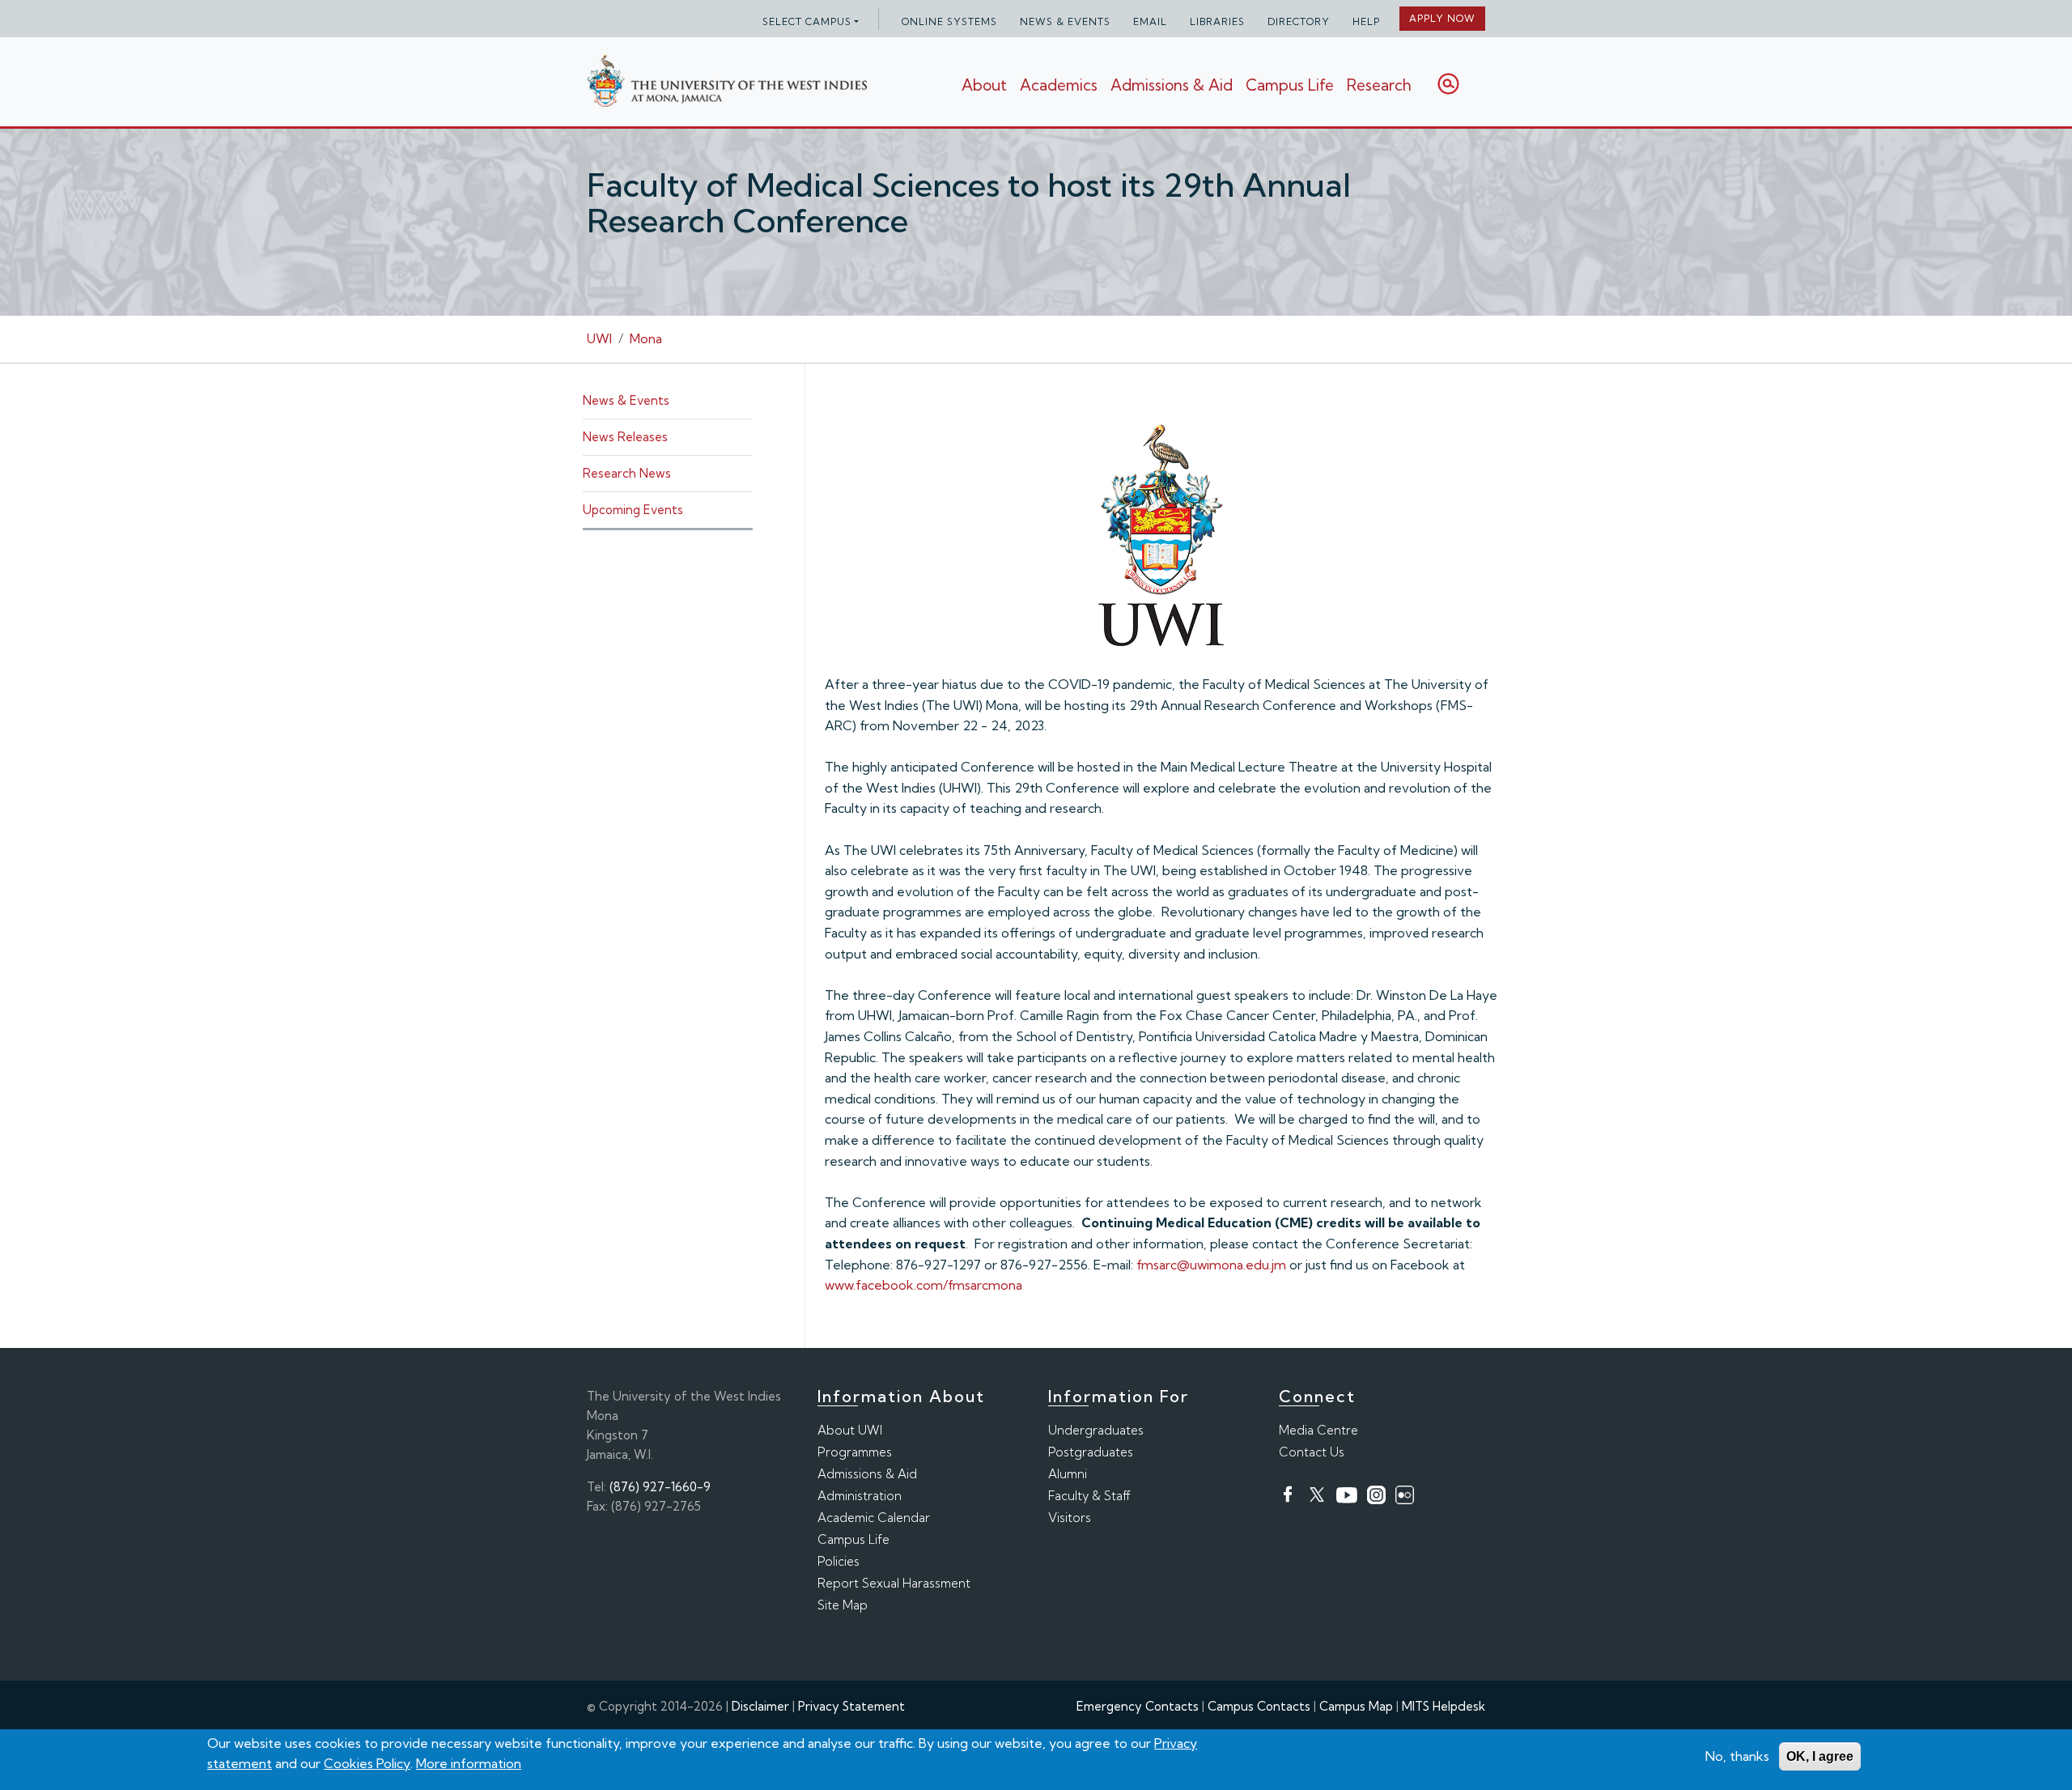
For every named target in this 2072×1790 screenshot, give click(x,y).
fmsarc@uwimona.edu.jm (1211, 1265)
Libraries (1217, 21)
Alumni (1068, 1474)
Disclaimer (760, 1706)
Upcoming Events (633, 510)
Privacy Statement (851, 1706)
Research (1379, 85)
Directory (1299, 21)
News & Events (1065, 21)
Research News (627, 473)
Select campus (807, 21)
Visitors (1070, 1518)
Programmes (855, 1452)
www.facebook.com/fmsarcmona (923, 1285)
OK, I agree (1820, 1756)
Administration (860, 1496)
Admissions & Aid (1172, 85)
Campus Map (1356, 1706)
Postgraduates (1091, 1452)
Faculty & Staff (1089, 1496)
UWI (599, 338)
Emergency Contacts (1138, 1706)
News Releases (625, 437)
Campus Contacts (1259, 1706)
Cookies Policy (367, 1763)
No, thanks (1737, 1756)
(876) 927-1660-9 (660, 1487)
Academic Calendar (874, 1518)
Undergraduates (1096, 1430)
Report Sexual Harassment (894, 1583)
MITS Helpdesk (1444, 1706)
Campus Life (1290, 85)
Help (1366, 21)
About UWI (850, 1430)
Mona (646, 338)
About (984, 85)
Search (1448, 84)
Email (1150, 21)
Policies (839, 1561)
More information (469, 1763)
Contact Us (1312, 1452)
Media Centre (1318, 1430)
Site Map (843, 1605)
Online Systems (949, 21)
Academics (1059, 85)
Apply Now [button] (1442, 18)
